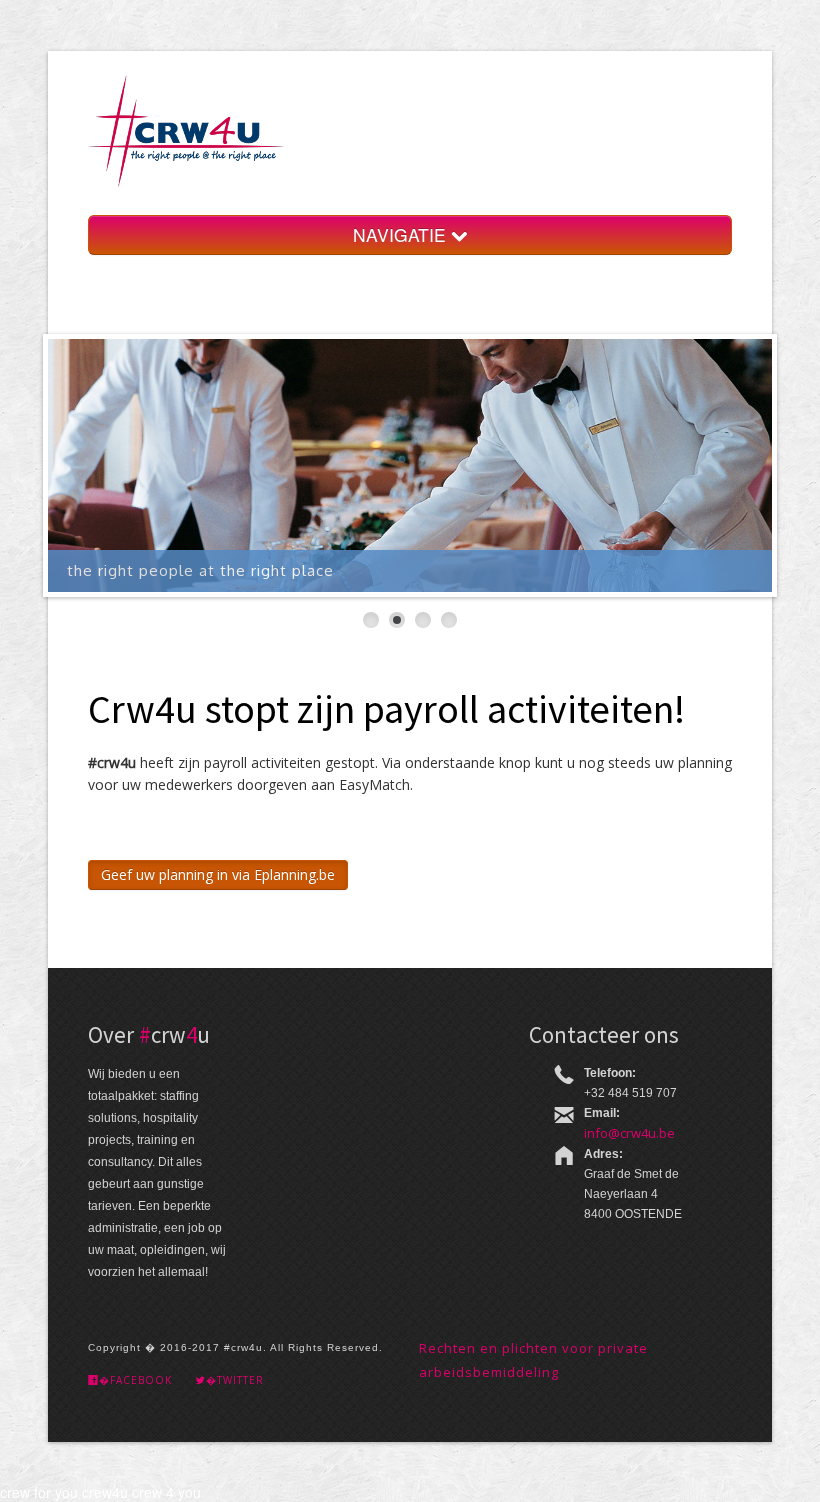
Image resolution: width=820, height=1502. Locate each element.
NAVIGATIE (402, 234)
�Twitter (235, 1380)
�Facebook (135, 1380)
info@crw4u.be (629, 1133)
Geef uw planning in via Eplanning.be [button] (218, 874)
